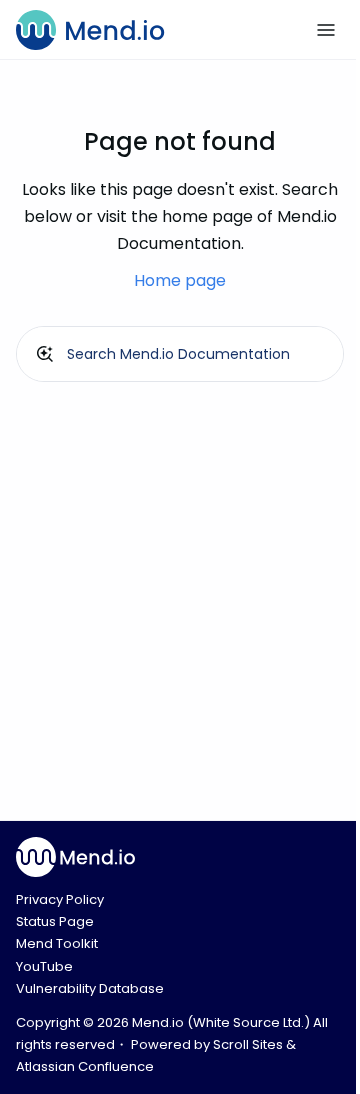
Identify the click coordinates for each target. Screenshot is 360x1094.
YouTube (44, 966)
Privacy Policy (60, 899)
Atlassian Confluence (85, 1066)
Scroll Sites (248, 1044)
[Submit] (45, 354)
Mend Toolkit (57, 943)
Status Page (55, 921)
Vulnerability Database (90, 988)
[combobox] (180, 354)
